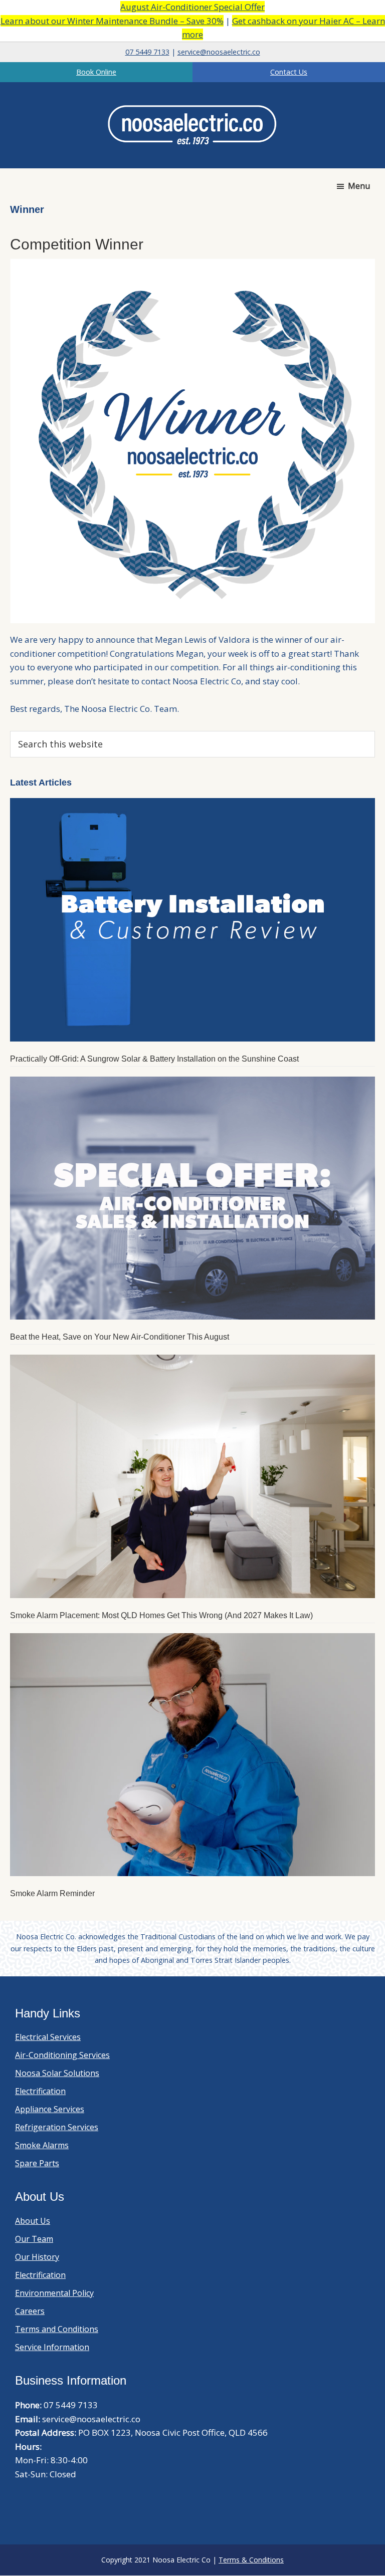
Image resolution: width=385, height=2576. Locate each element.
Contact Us (289, 72)
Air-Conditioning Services (62, 2055)
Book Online (96, 72)
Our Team (34, 2239)
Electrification (40, 2091)
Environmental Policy (54, 2293)
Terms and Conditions (57, 2329)
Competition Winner (77, 244)
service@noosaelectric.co (219, 52)
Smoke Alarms (42, 2145)
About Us (33, 2221)
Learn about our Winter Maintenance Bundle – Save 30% (112, 21)
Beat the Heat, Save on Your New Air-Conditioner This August (120, 1337)
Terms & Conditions (251, 2560)
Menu (359, 186)
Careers (30, 2311)
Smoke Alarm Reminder (52, 1893)
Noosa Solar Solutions (57, 2073)
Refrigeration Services (57, 2127)
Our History (37, 2257)
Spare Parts (37, 2163)
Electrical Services (48, 2037)
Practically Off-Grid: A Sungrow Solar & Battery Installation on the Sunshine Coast (154, 1059)
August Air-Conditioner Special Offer (192, 7)
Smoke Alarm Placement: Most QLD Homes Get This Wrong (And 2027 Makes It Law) (161, 1615)
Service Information (52, 2347)
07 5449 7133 (147, 52)
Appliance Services (50, 2109)
